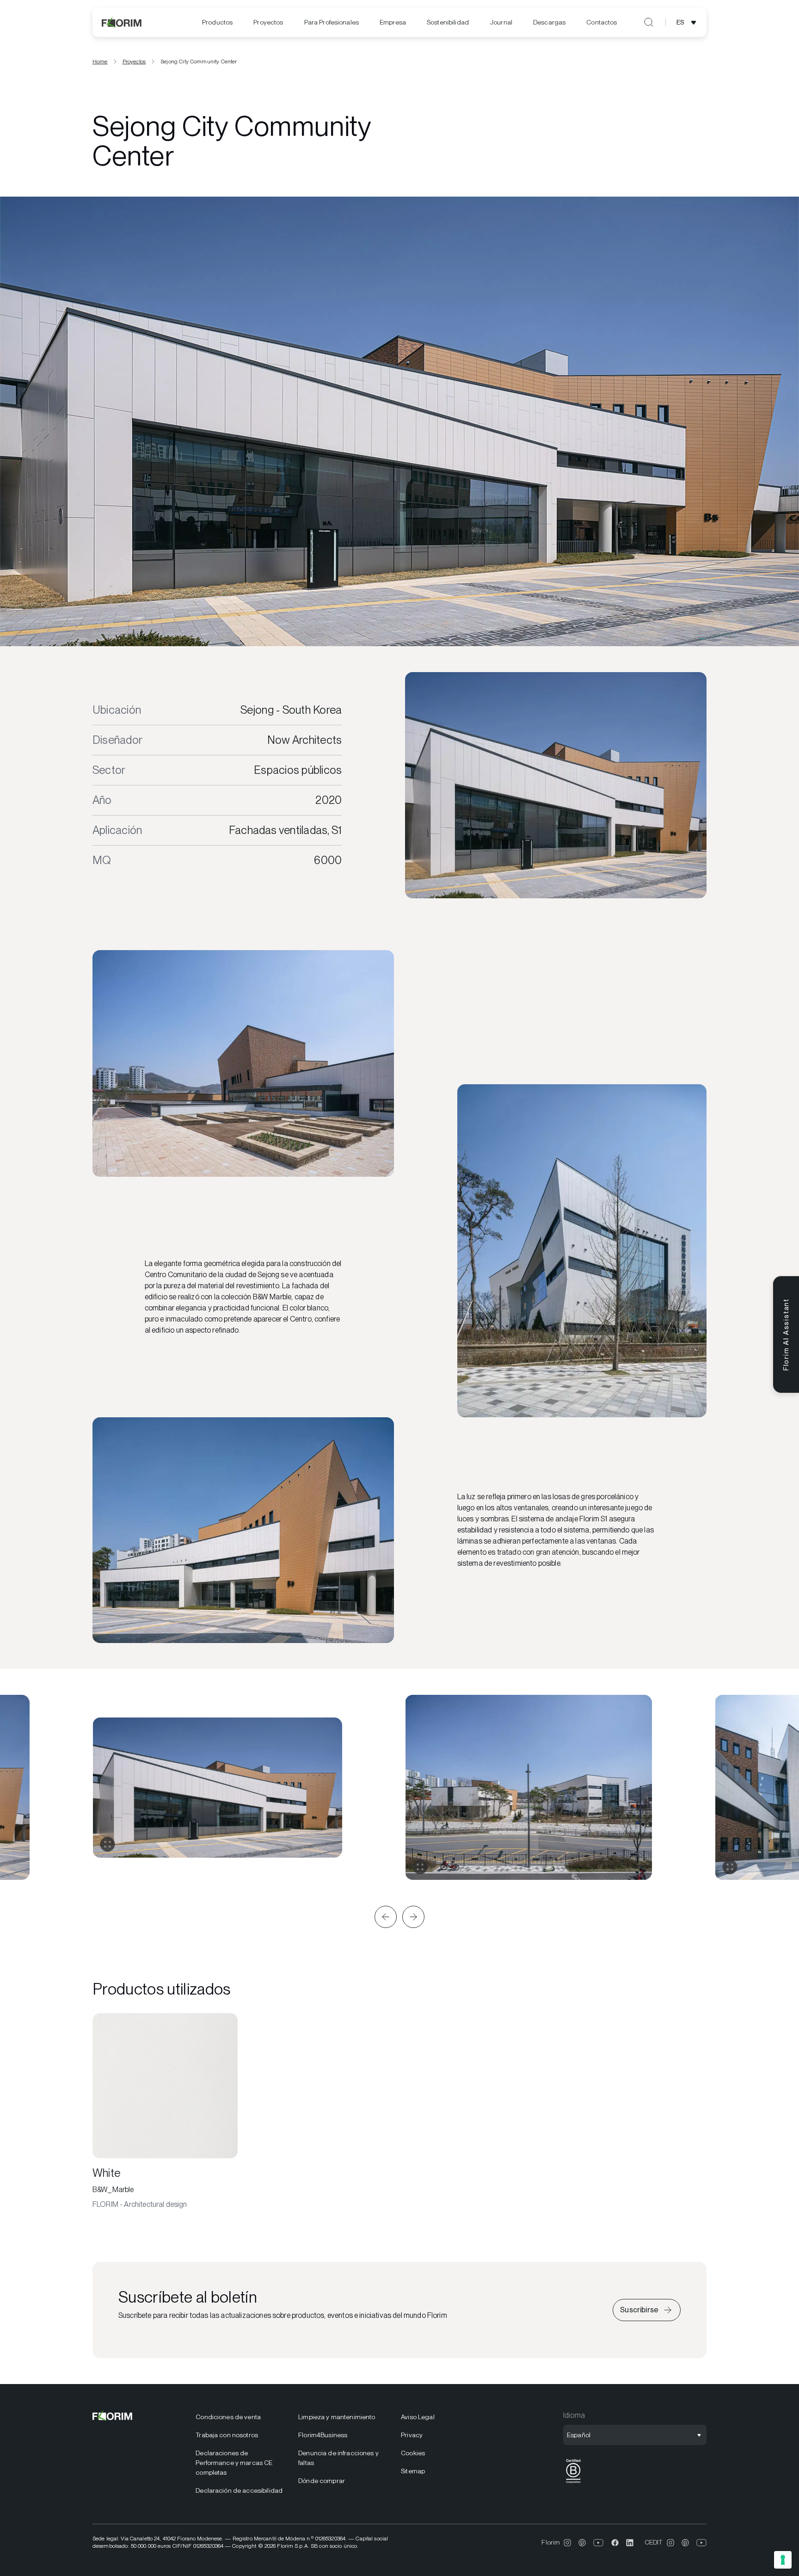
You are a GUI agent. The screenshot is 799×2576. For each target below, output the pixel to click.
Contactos (602, 22)
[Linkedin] (630, 2543)
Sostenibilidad (448, 22)
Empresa (393, 22)
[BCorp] (573, 2483)
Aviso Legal (418, 2417)
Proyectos (268, 22)
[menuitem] (217, 22)
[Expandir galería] (107, 1844)
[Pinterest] (582, 2543)
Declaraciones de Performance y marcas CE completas (234, 2463)
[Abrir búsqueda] (649, 22)
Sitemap (413, 2471)
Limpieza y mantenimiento (337, 2417)
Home (100, 62)
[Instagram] (567, 2543)
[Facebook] (615, 2543)
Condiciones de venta (228, 2417)
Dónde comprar (322, 2481)
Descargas (549, 22)
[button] (386, 1917)
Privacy (412, 2435)
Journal (501, 22)
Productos (217, 22)
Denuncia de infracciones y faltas (338, 2458)
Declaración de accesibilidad (239, 2490)
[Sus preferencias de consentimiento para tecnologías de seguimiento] (783, 2560)
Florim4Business (323, 2435)
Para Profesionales (332, 22)
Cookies (413, 2453)
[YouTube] (599, 2543)
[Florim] (122, 22)
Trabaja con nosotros (227, 2435)
